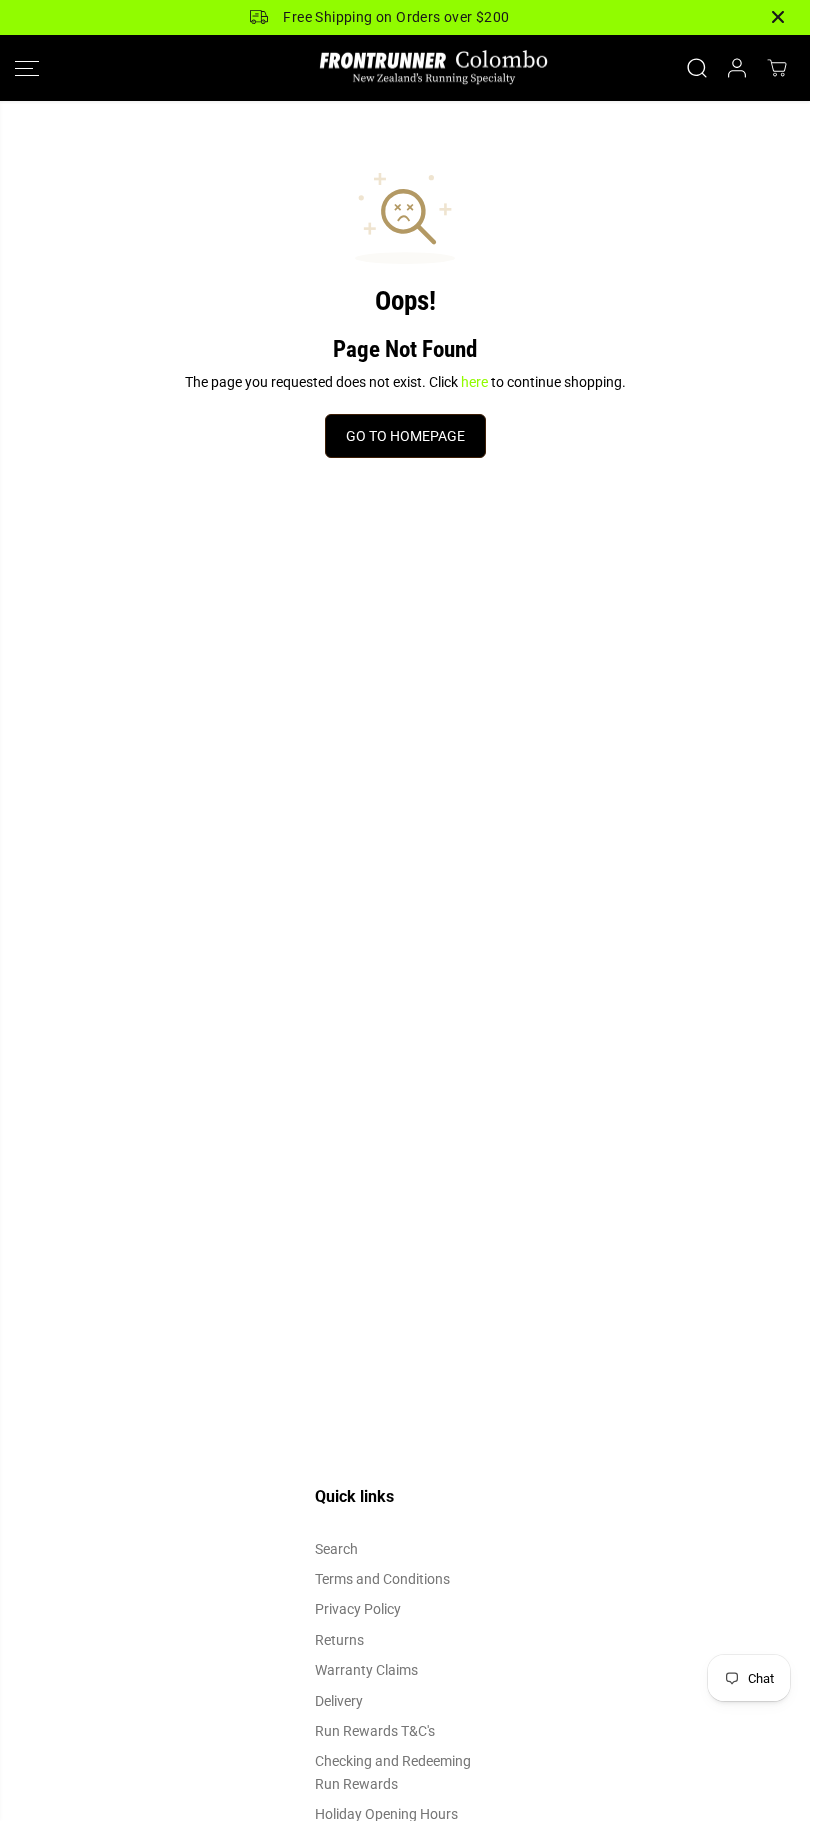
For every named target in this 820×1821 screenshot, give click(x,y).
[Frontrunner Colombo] (405, 68)
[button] (27, 68)
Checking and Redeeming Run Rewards (393, 1772)
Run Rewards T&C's (375, 1731)
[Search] (697, 68)
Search (336, 1549)
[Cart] (777, 68)
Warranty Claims (366, 1670)
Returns (339, 1640)
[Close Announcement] (778, 17)
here (474, 382)
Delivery (339, 1701)
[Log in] (737, 68)
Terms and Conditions (382, 1579)
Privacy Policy (358, 1609)
